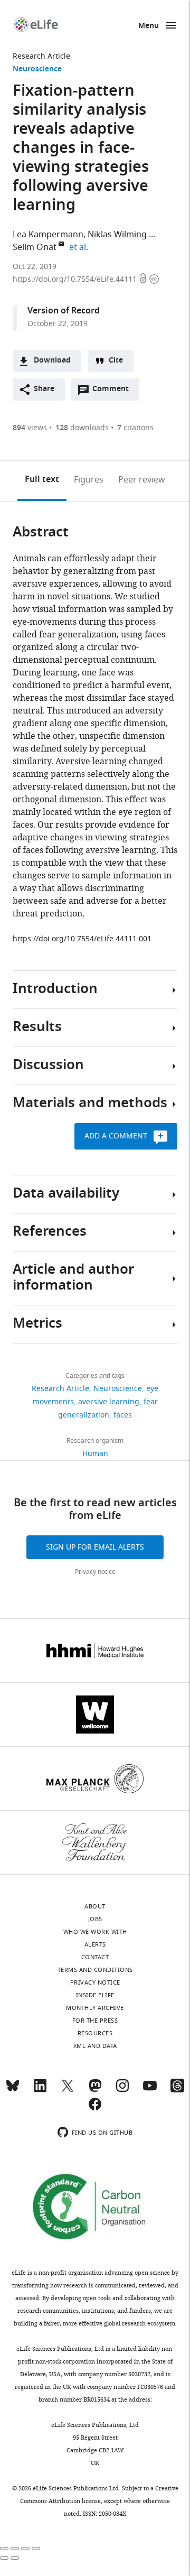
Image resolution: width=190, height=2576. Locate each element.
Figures (89, 480)
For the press (95, 2021)
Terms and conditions (95, 1970)
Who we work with (95, 1932)
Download (52, 361)
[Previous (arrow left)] (4, 2558)
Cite (116, 361)
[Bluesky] (13, 2090)
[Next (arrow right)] (15, 2558)
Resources (95, 2033)
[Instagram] (122, 2090)
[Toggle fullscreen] (25, 2549)
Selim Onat (35, 247)
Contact (95, 1957)
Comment (114, 392)
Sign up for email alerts (95, 1547)
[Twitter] (68, 2090)
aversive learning (109, 1402)
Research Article (41, 56)
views (30, 428)
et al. (80, 247)
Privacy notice (95, 1572)
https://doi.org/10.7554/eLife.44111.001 (82, 939)
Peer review (142, 480)
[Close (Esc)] (4, 2549)
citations (135, 428)
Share (44, 389)
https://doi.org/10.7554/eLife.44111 (76, 279)
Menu (149, 26)
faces (123, 1415)
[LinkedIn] (40, 2090)
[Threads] (177, 2090)
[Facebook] (95, 2109)
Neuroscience (37, 70)
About (95, 1906)
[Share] (15, 2549)
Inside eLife (95, 1995)
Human (95, 1454)
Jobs (95, 1919)
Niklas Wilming (117, 235)
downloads (82, 428)
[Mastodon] (95, 2090)
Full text (42, 480)
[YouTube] (150, 2090)
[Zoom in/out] (36, 2549)
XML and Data (95, 2046)
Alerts (95, 1944)
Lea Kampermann (48, 235)
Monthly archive (95, 2008)
